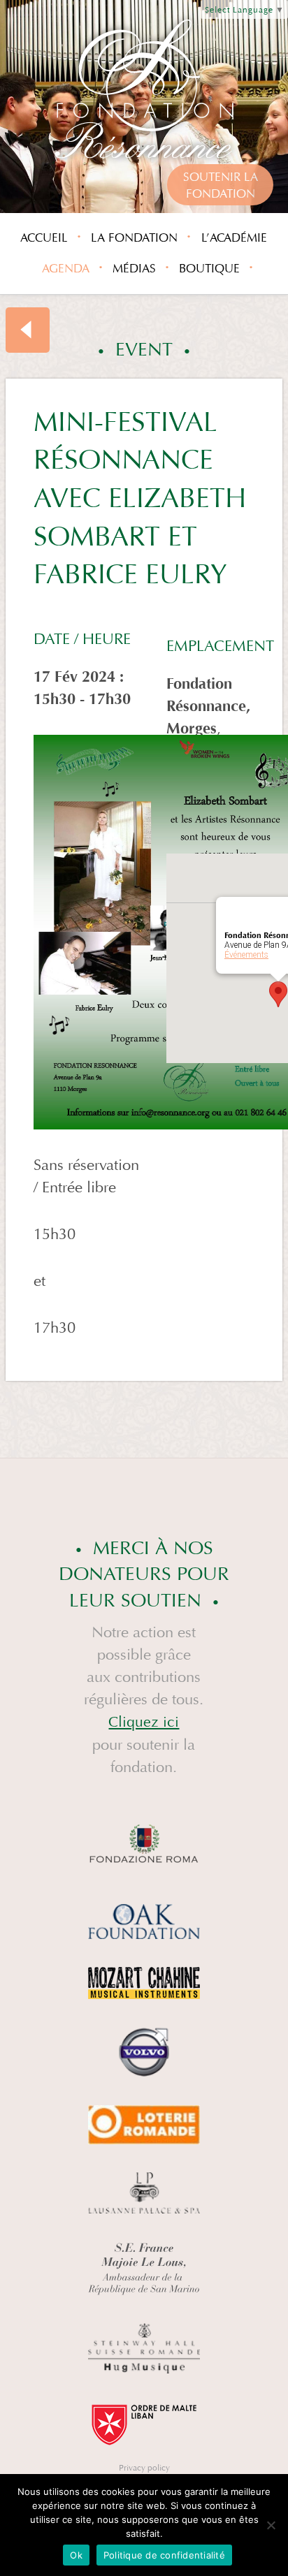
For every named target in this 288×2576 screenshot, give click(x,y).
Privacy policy (144, 2468)
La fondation (134, 238)
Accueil (44, 238)
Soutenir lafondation (221, 185)
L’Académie (234, 238)
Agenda (66, 269)
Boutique (209, 269)
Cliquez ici (144, 1722)
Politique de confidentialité (164, 2555)
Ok (76, 2555)
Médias (134, 269)
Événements (246, 955)
